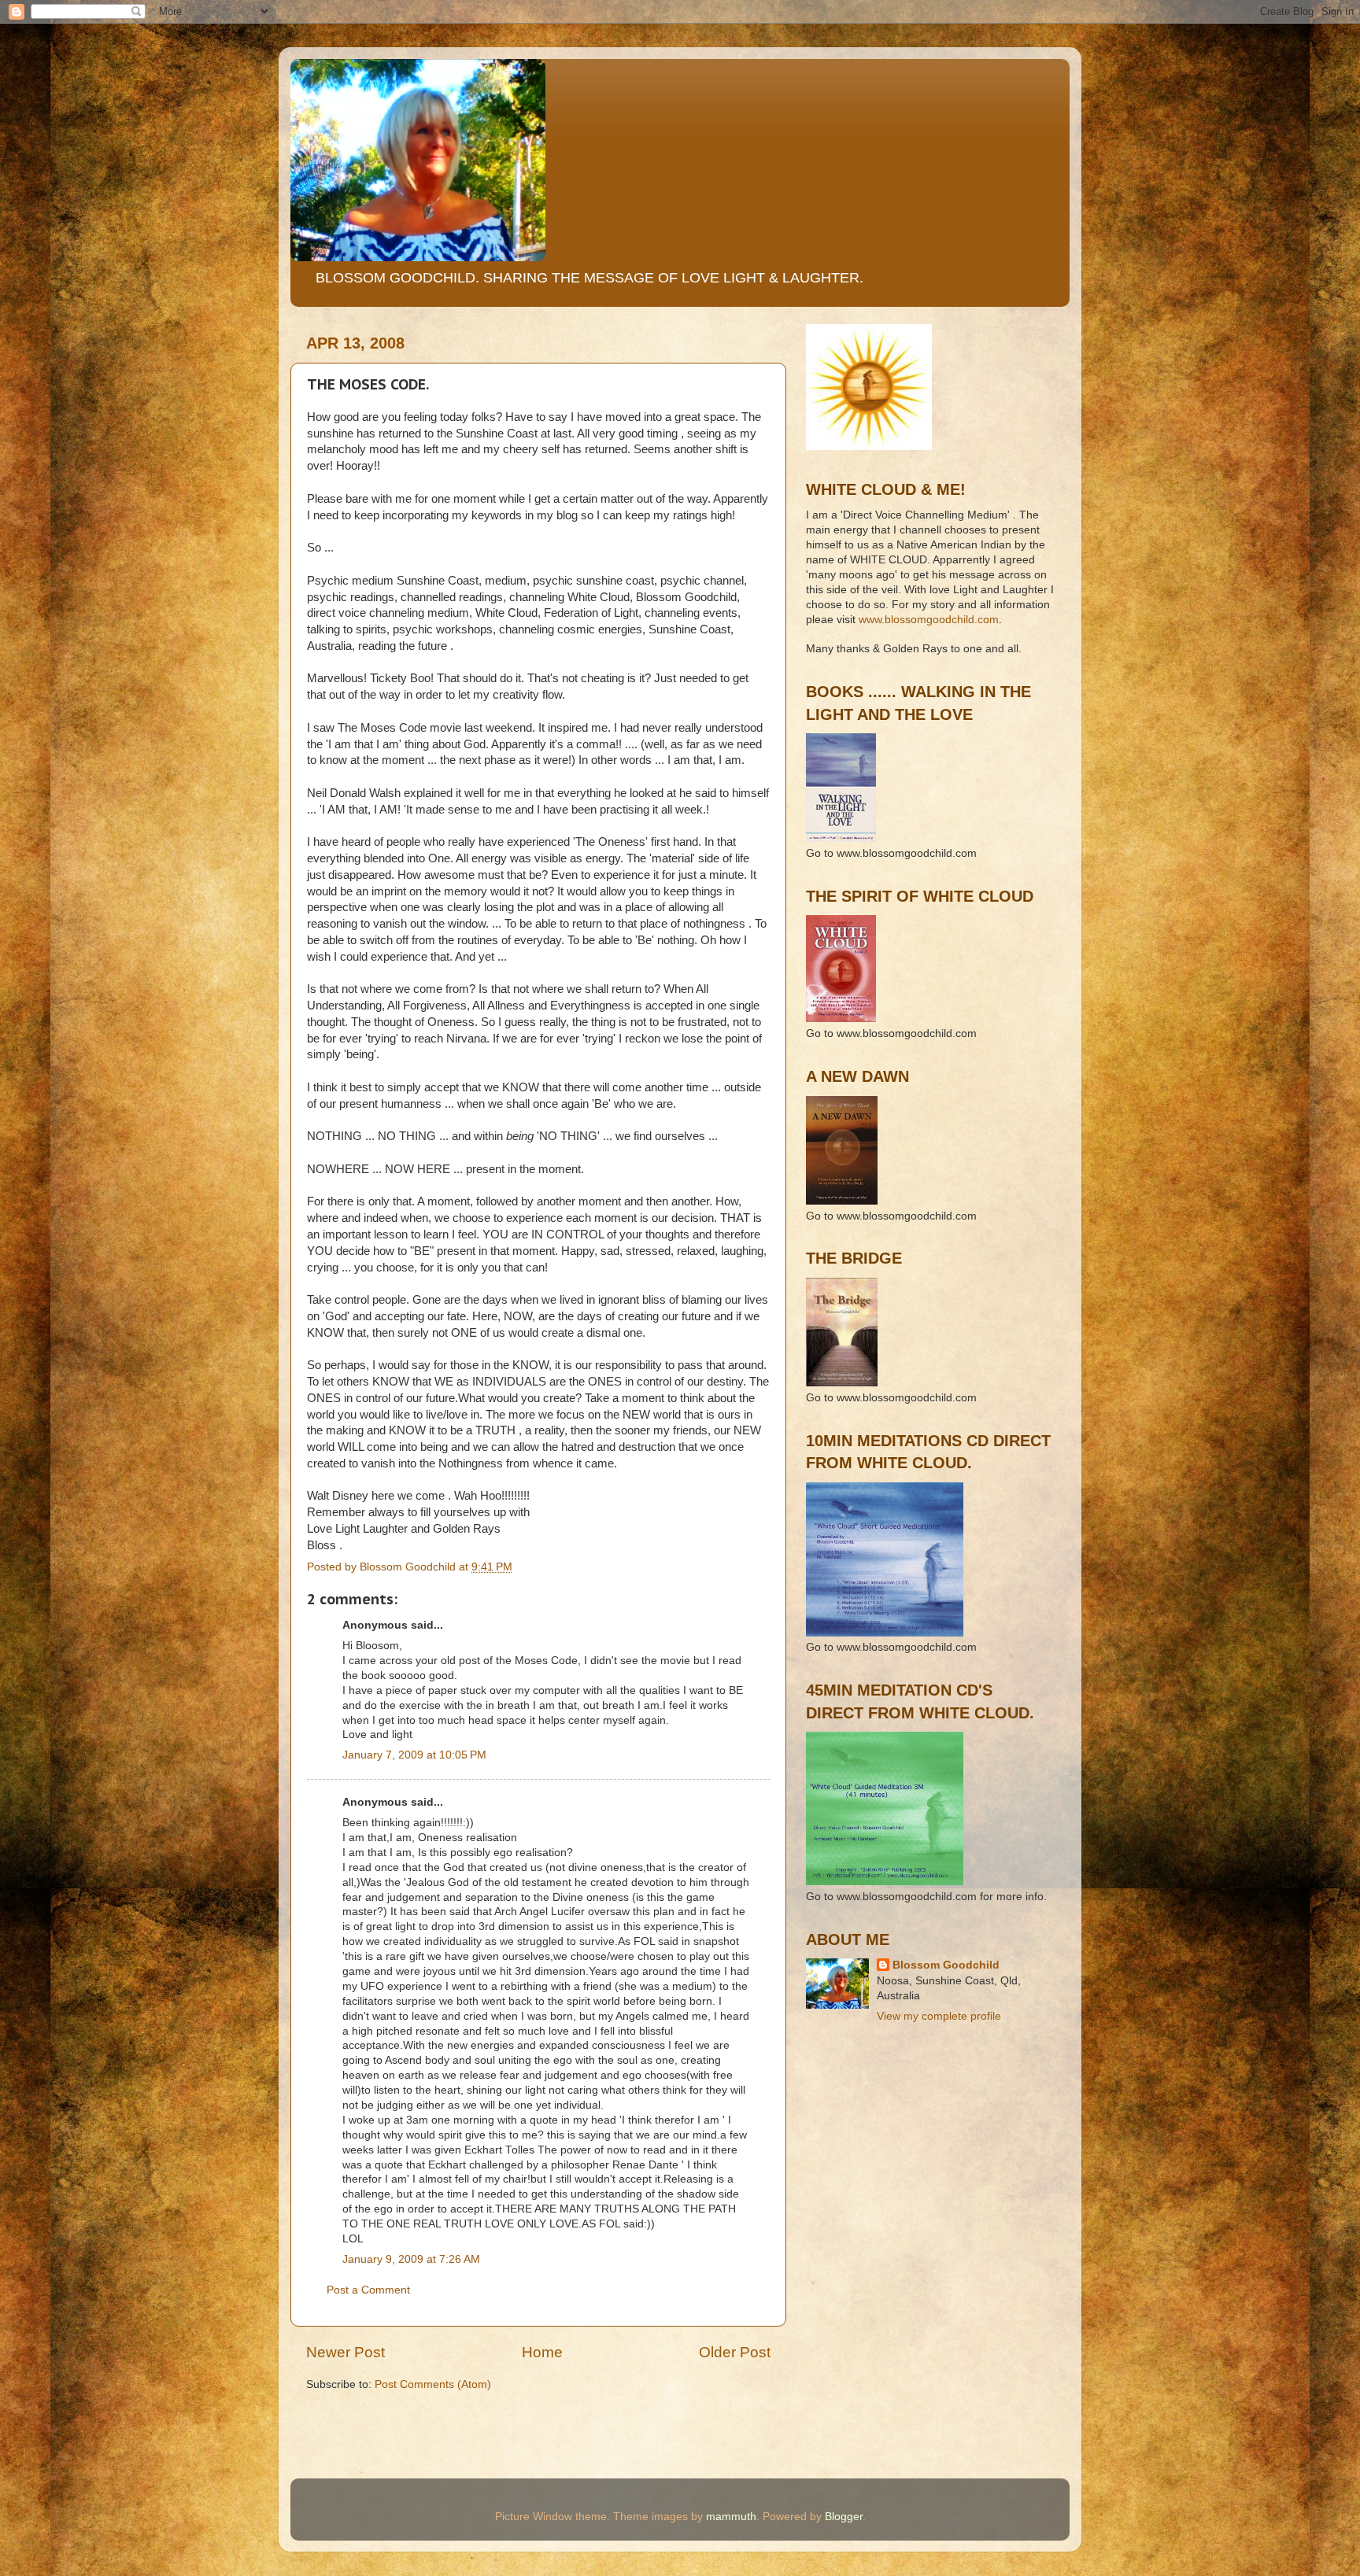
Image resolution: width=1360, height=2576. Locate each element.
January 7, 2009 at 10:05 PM (414, 1755)
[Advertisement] (877, 2107)
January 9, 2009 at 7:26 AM (411, 2259)
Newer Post (346, 2352)
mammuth (731, 2517)
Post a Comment (368, 2290)
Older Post (735, 2352)
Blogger (844, 2517)
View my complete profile (939, 2016)
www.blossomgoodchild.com (929, 620)
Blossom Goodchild (946, 1965)
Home (542, 2352)
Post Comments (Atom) (433, 2384)
